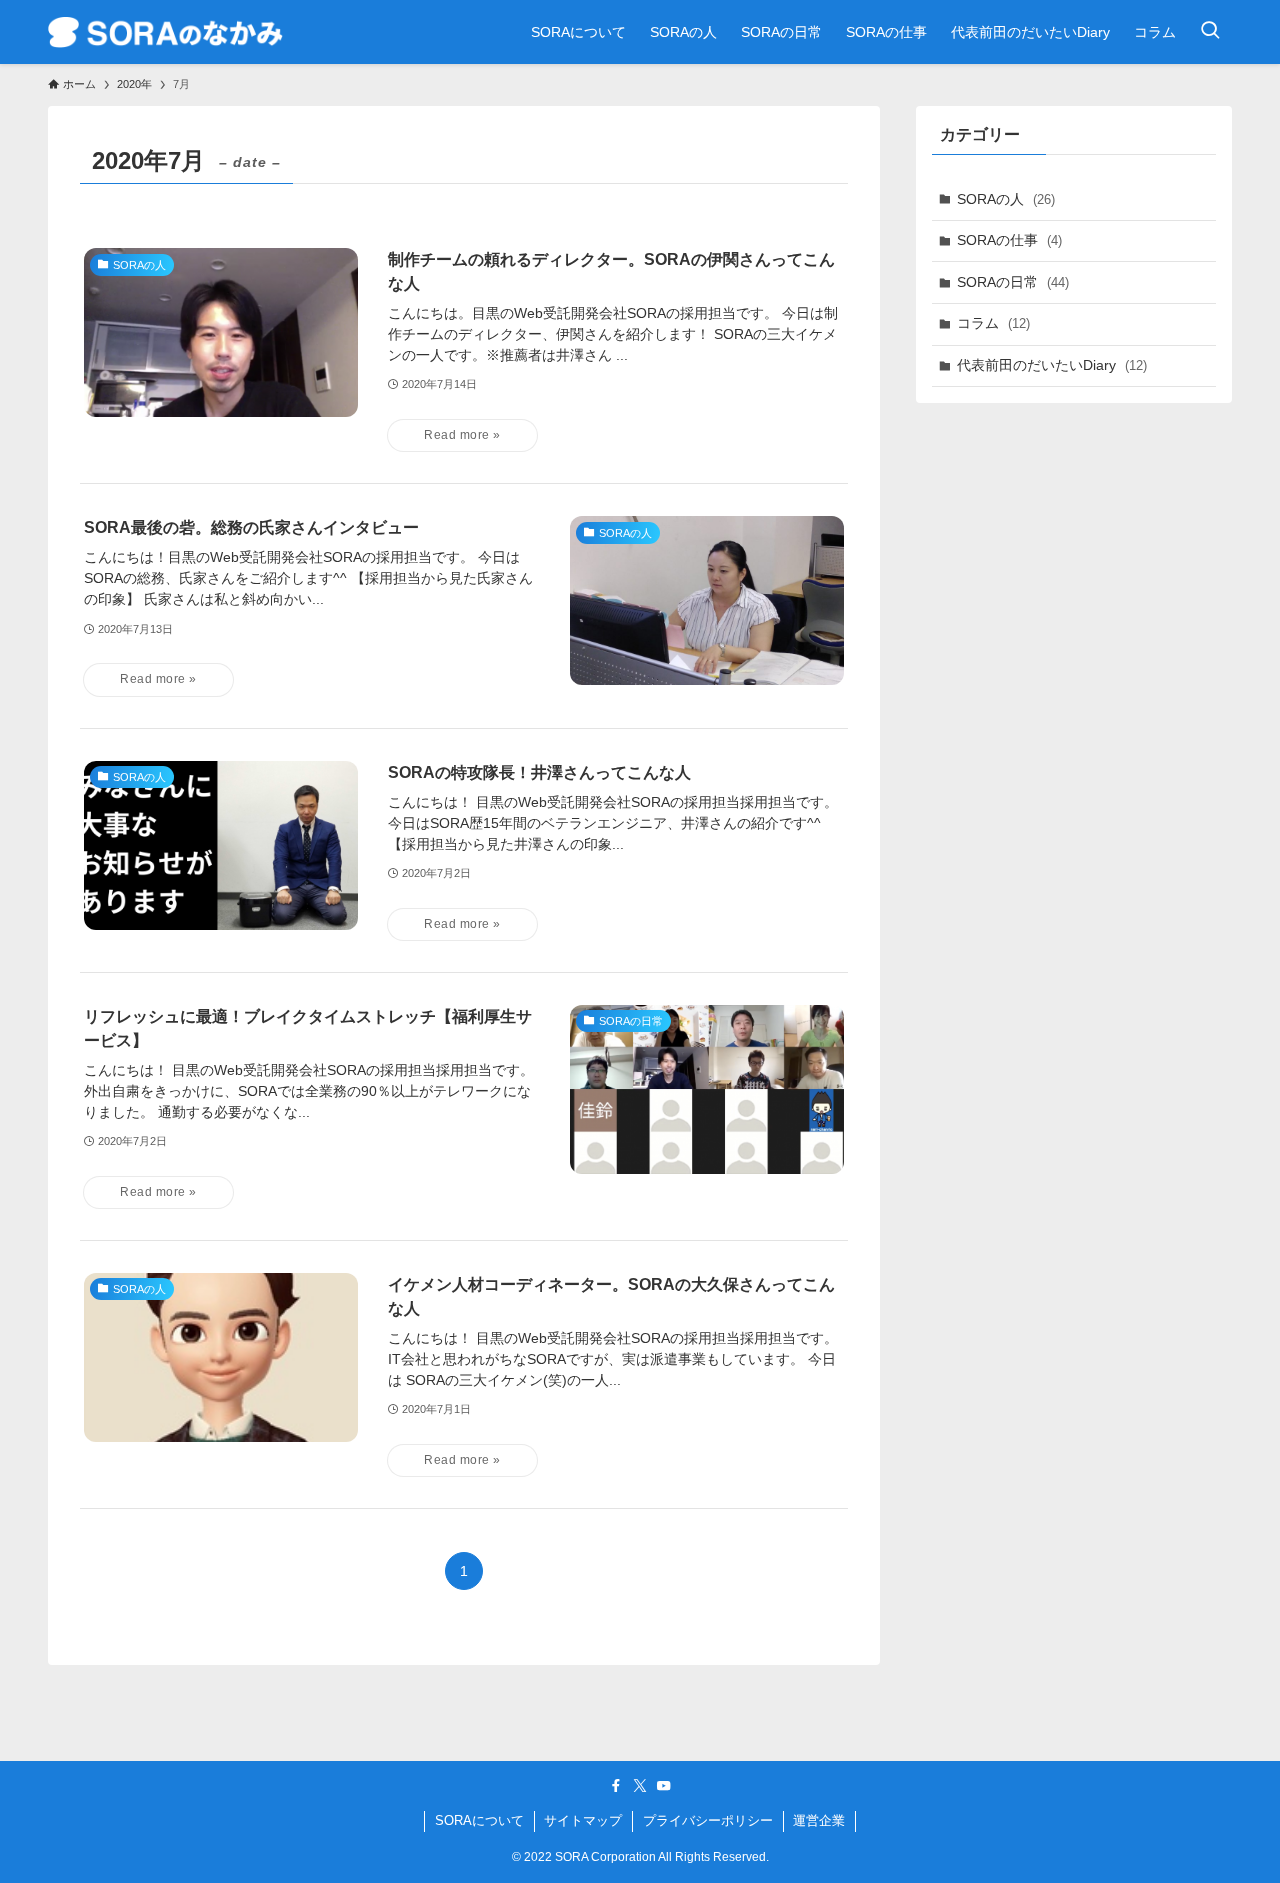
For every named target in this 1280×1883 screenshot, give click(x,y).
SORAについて (479, 1820)
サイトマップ (583, 1820)
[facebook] (616, 1786)
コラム (993, 323)
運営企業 (819, 1820)
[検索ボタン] (1210, 32)
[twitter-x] (640, 1786)
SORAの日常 (1013, 282)
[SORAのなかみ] (165, 32)
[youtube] (664, 1786)
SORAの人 (1006, 199)
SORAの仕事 (1009, 240)
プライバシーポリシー (708, 1820)
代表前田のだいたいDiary (1052, 365)
